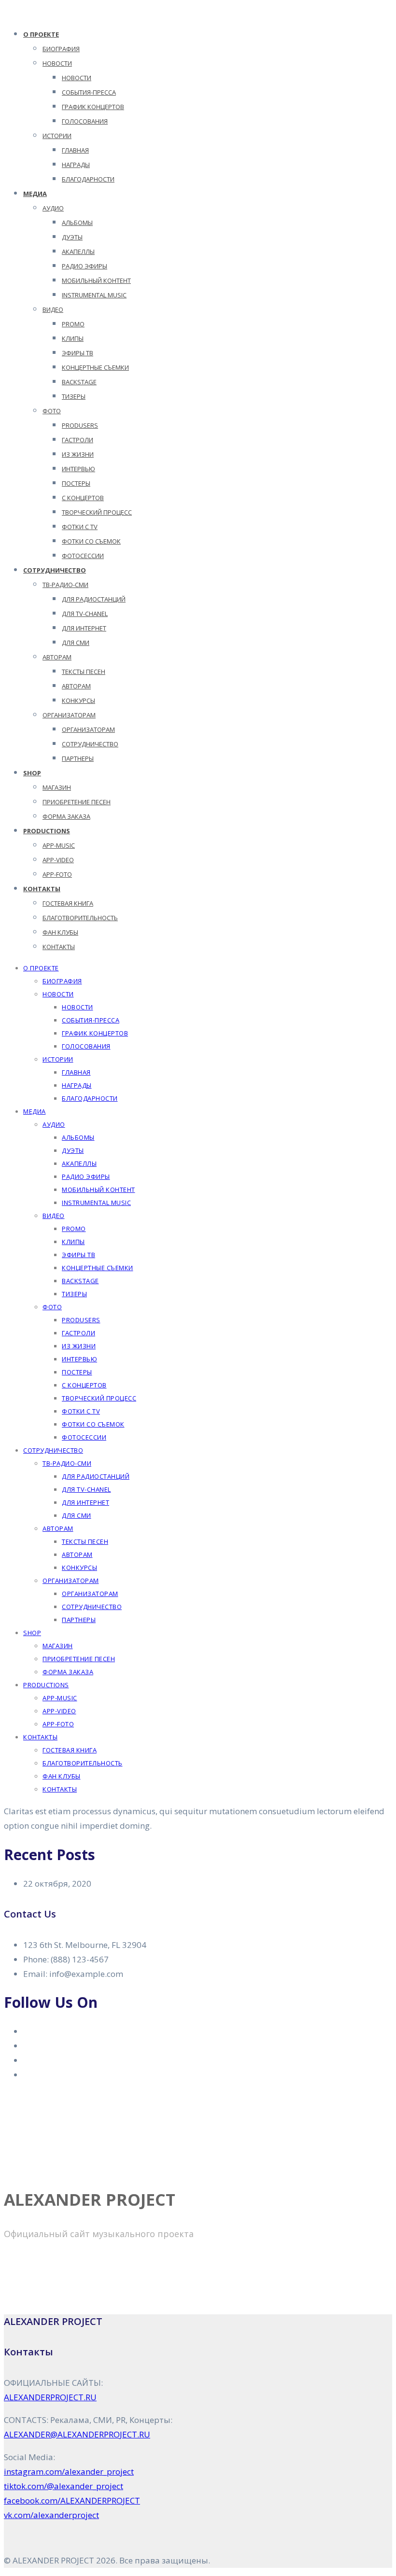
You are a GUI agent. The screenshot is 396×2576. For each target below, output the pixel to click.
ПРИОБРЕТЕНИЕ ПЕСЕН (77, 802)
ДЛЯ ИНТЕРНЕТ (84, 628)
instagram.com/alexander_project (69, 2471)
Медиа (35, 194)
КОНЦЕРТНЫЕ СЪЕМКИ (95, 367)
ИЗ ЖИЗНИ (78, 454)
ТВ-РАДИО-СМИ (65, 585)
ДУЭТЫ (72, 237)
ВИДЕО (53, 309)
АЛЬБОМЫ (77, 223)
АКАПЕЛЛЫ (78, 252)
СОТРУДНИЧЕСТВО (90, 744)
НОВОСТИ (57, 63)
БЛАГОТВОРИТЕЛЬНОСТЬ (80, 918)
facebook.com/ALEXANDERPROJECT (72, 2500)
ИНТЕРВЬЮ (78, 469)
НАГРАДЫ (76, 165)
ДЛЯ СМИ (76, 643)
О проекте (41, 34)
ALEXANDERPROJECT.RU (50, 2397)
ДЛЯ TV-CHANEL (85, 614)
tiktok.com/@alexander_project (64, 2486)
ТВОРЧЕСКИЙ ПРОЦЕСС (97, 512)
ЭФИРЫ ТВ (78, 353)
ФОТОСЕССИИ (83, 556)
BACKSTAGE (79, 382)
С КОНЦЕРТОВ (83, 498)
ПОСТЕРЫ (76, 483)
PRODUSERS (80, 425)
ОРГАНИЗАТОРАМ (69, 715)
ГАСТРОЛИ (78, 440)
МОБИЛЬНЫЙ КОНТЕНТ (96, 280)
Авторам (57, 657)
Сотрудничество (55, 570)
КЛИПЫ (73, 338)
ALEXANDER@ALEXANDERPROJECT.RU (77, 2434)
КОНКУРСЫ (78, 700)
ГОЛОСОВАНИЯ (85, 121)
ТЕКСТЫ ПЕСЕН (84, 672)
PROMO (73, 324)
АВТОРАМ (76, 686)
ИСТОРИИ (57, 136)
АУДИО (53, 208)
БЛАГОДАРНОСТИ (88, 179)
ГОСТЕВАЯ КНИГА (68, 903)
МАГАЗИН (57, 787)
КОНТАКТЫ (42, 889)
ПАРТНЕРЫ (78, 758)
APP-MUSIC (59, 845)
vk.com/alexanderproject (51, 2515)
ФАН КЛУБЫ (60, 932)
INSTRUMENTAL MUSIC (94, 295)
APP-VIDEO (58, 860)
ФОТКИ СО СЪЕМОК (91, 541)
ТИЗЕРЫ (74, 396)
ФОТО (52, 411)
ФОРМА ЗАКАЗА (66, 816)
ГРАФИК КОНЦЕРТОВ (93, 107)
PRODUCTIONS (47, 831)
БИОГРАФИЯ (61, 49)
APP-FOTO (57, 874)
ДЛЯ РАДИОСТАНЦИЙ (94, 599)
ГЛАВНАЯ (75, 150)
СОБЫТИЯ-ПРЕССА (89, 92)
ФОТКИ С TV (80, 527)
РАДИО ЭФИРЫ (85, 266)
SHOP (32, 773)
